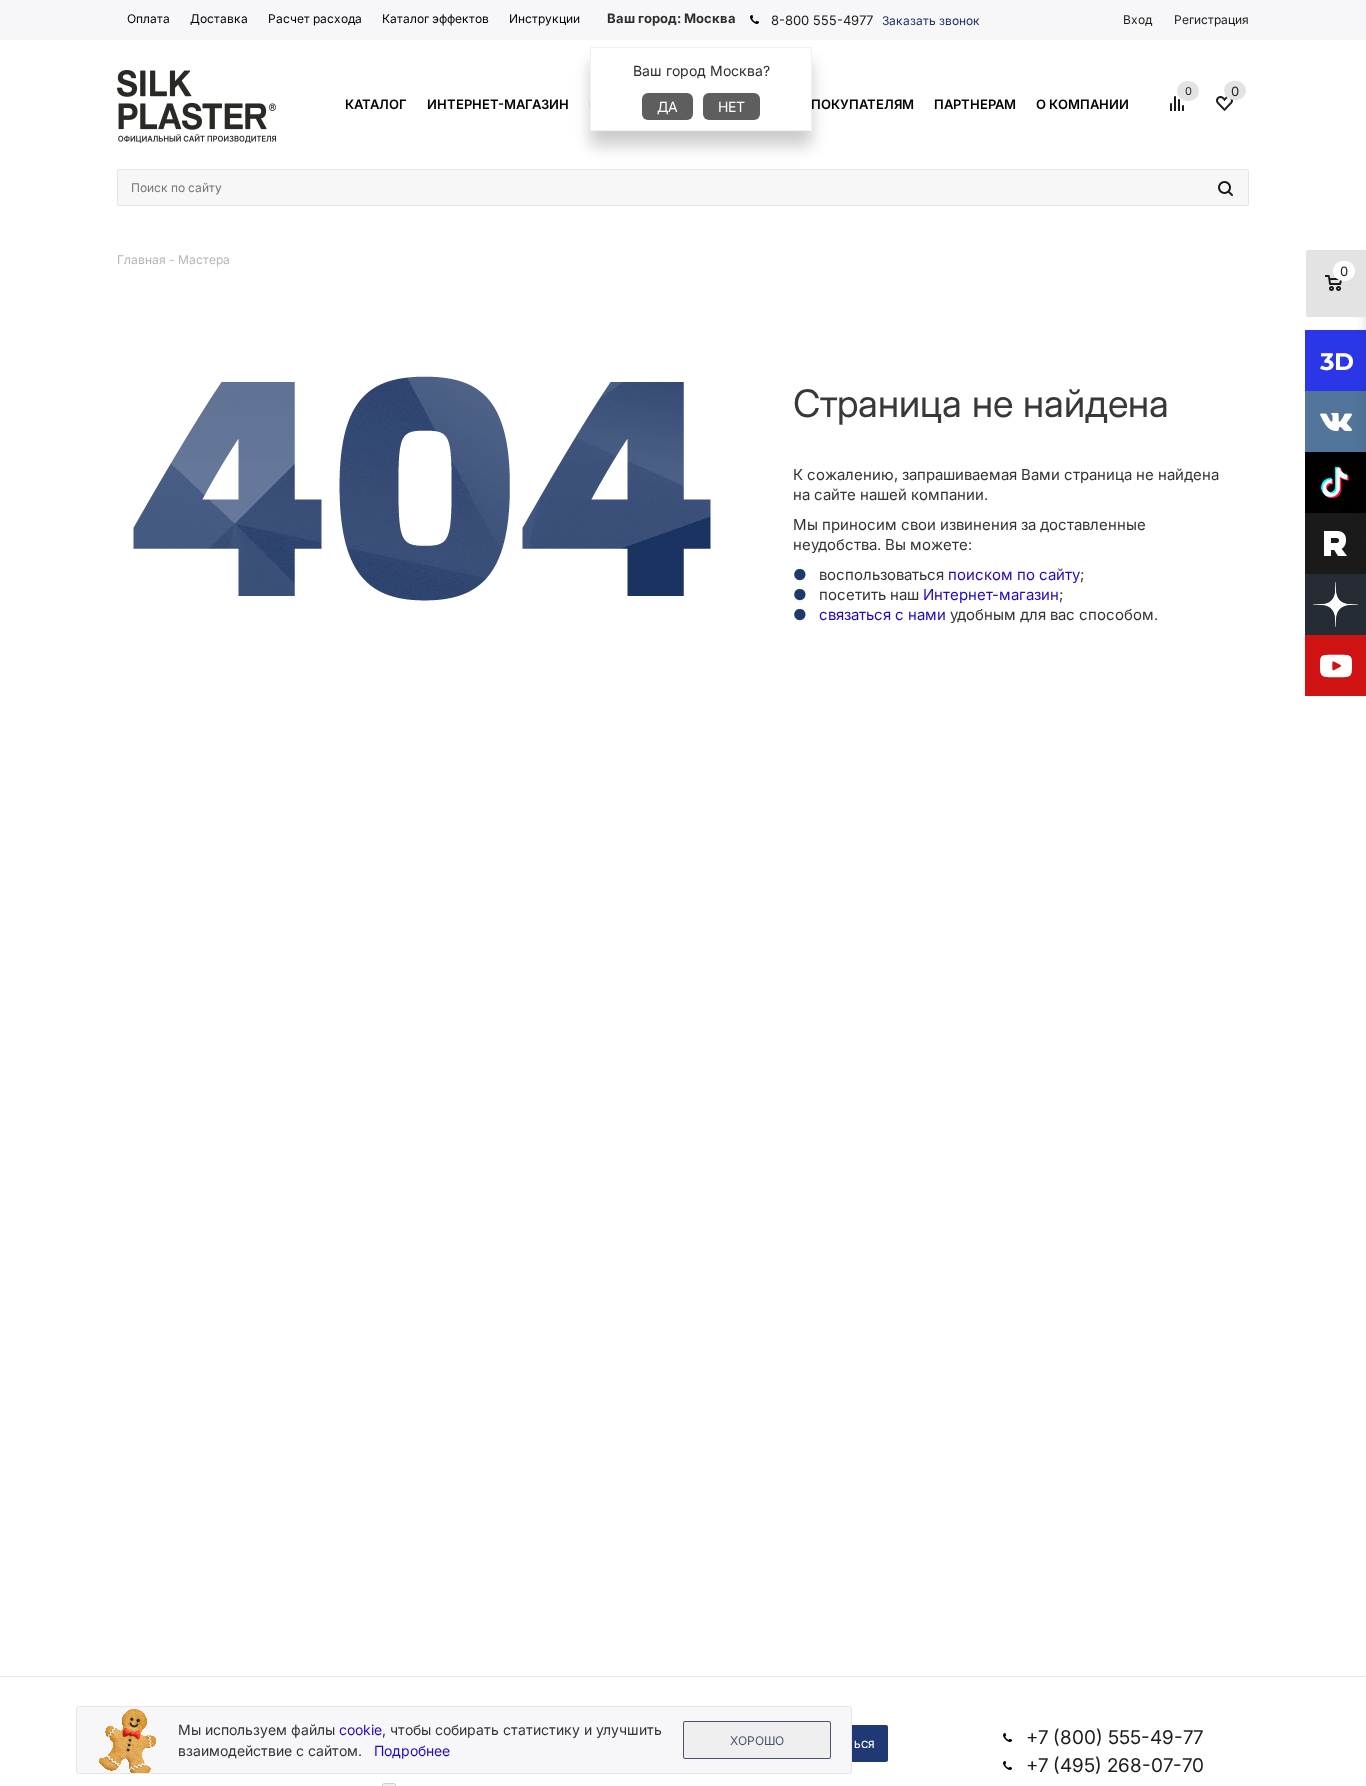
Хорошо (757, 1740)
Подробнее (412, 1750)
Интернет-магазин (991, 594)
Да (667, 106)
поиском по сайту (1014, 574)
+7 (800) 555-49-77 (1114, 1737)
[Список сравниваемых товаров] (1180, 111)
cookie (360, 1729)
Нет (731, 106)
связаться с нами (882, 614)
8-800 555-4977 (822, 20)
